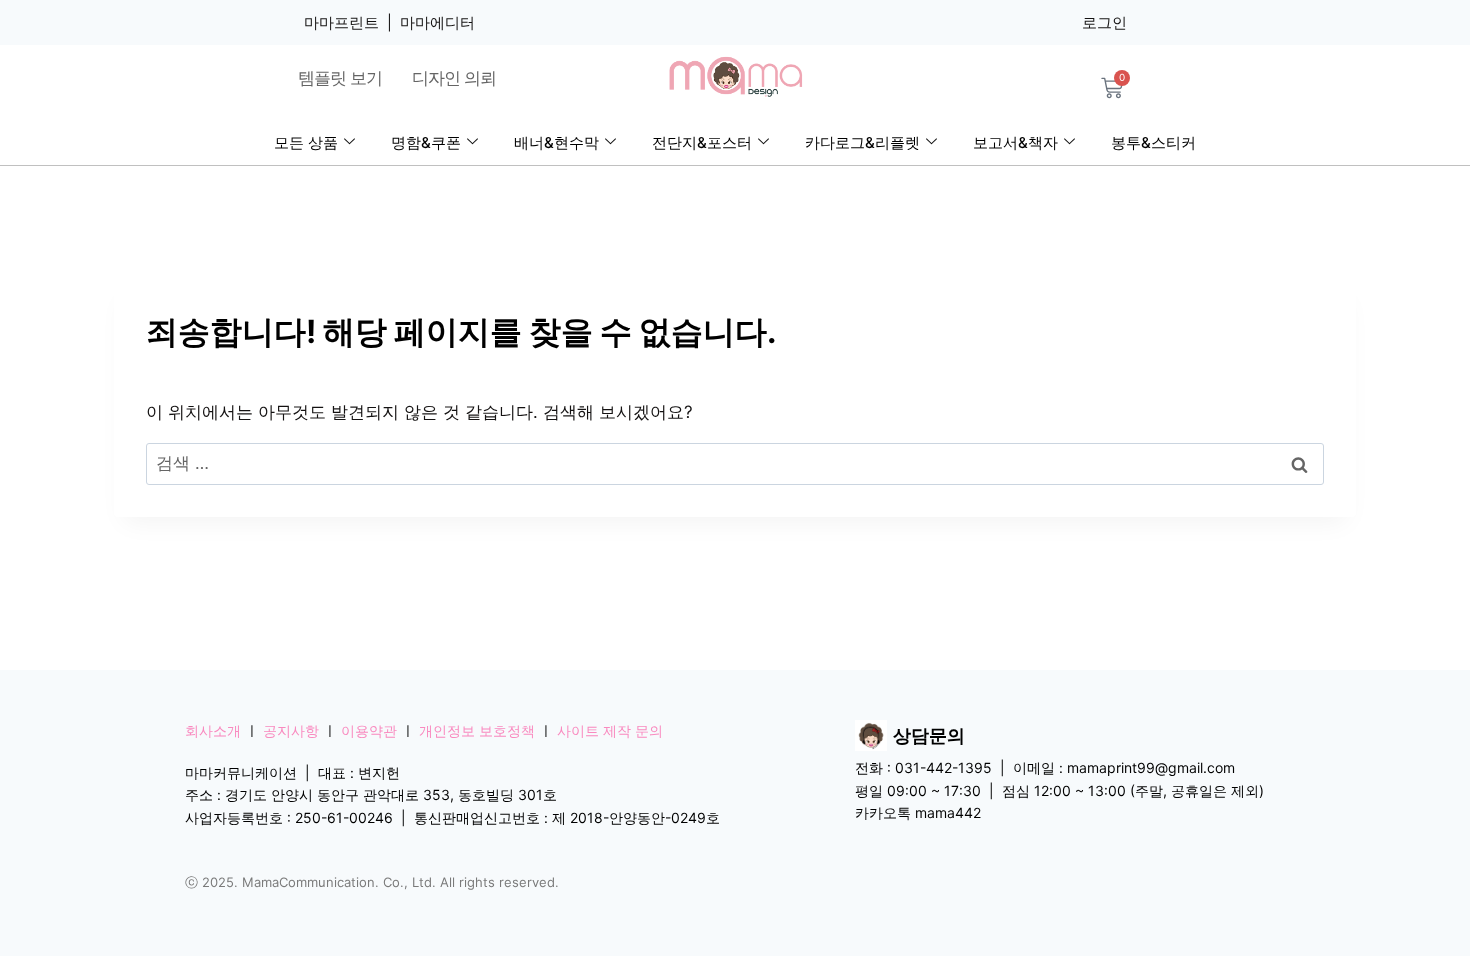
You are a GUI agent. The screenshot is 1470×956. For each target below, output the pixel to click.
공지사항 (291, 730)
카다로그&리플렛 (862, 142)
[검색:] (735, 463)
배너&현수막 (556, 142)
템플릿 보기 (340, 78)
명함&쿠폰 (426, 142)
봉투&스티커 (1153, 142)
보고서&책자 (1015, 142)
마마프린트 (341, 22)
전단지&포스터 (702, 142)
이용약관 (369, 730)
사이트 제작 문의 (610, 730)
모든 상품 (306, 142)
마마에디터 (437, 22)
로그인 (1104, 22)
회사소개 (213, 730)
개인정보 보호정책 (477, 730)
